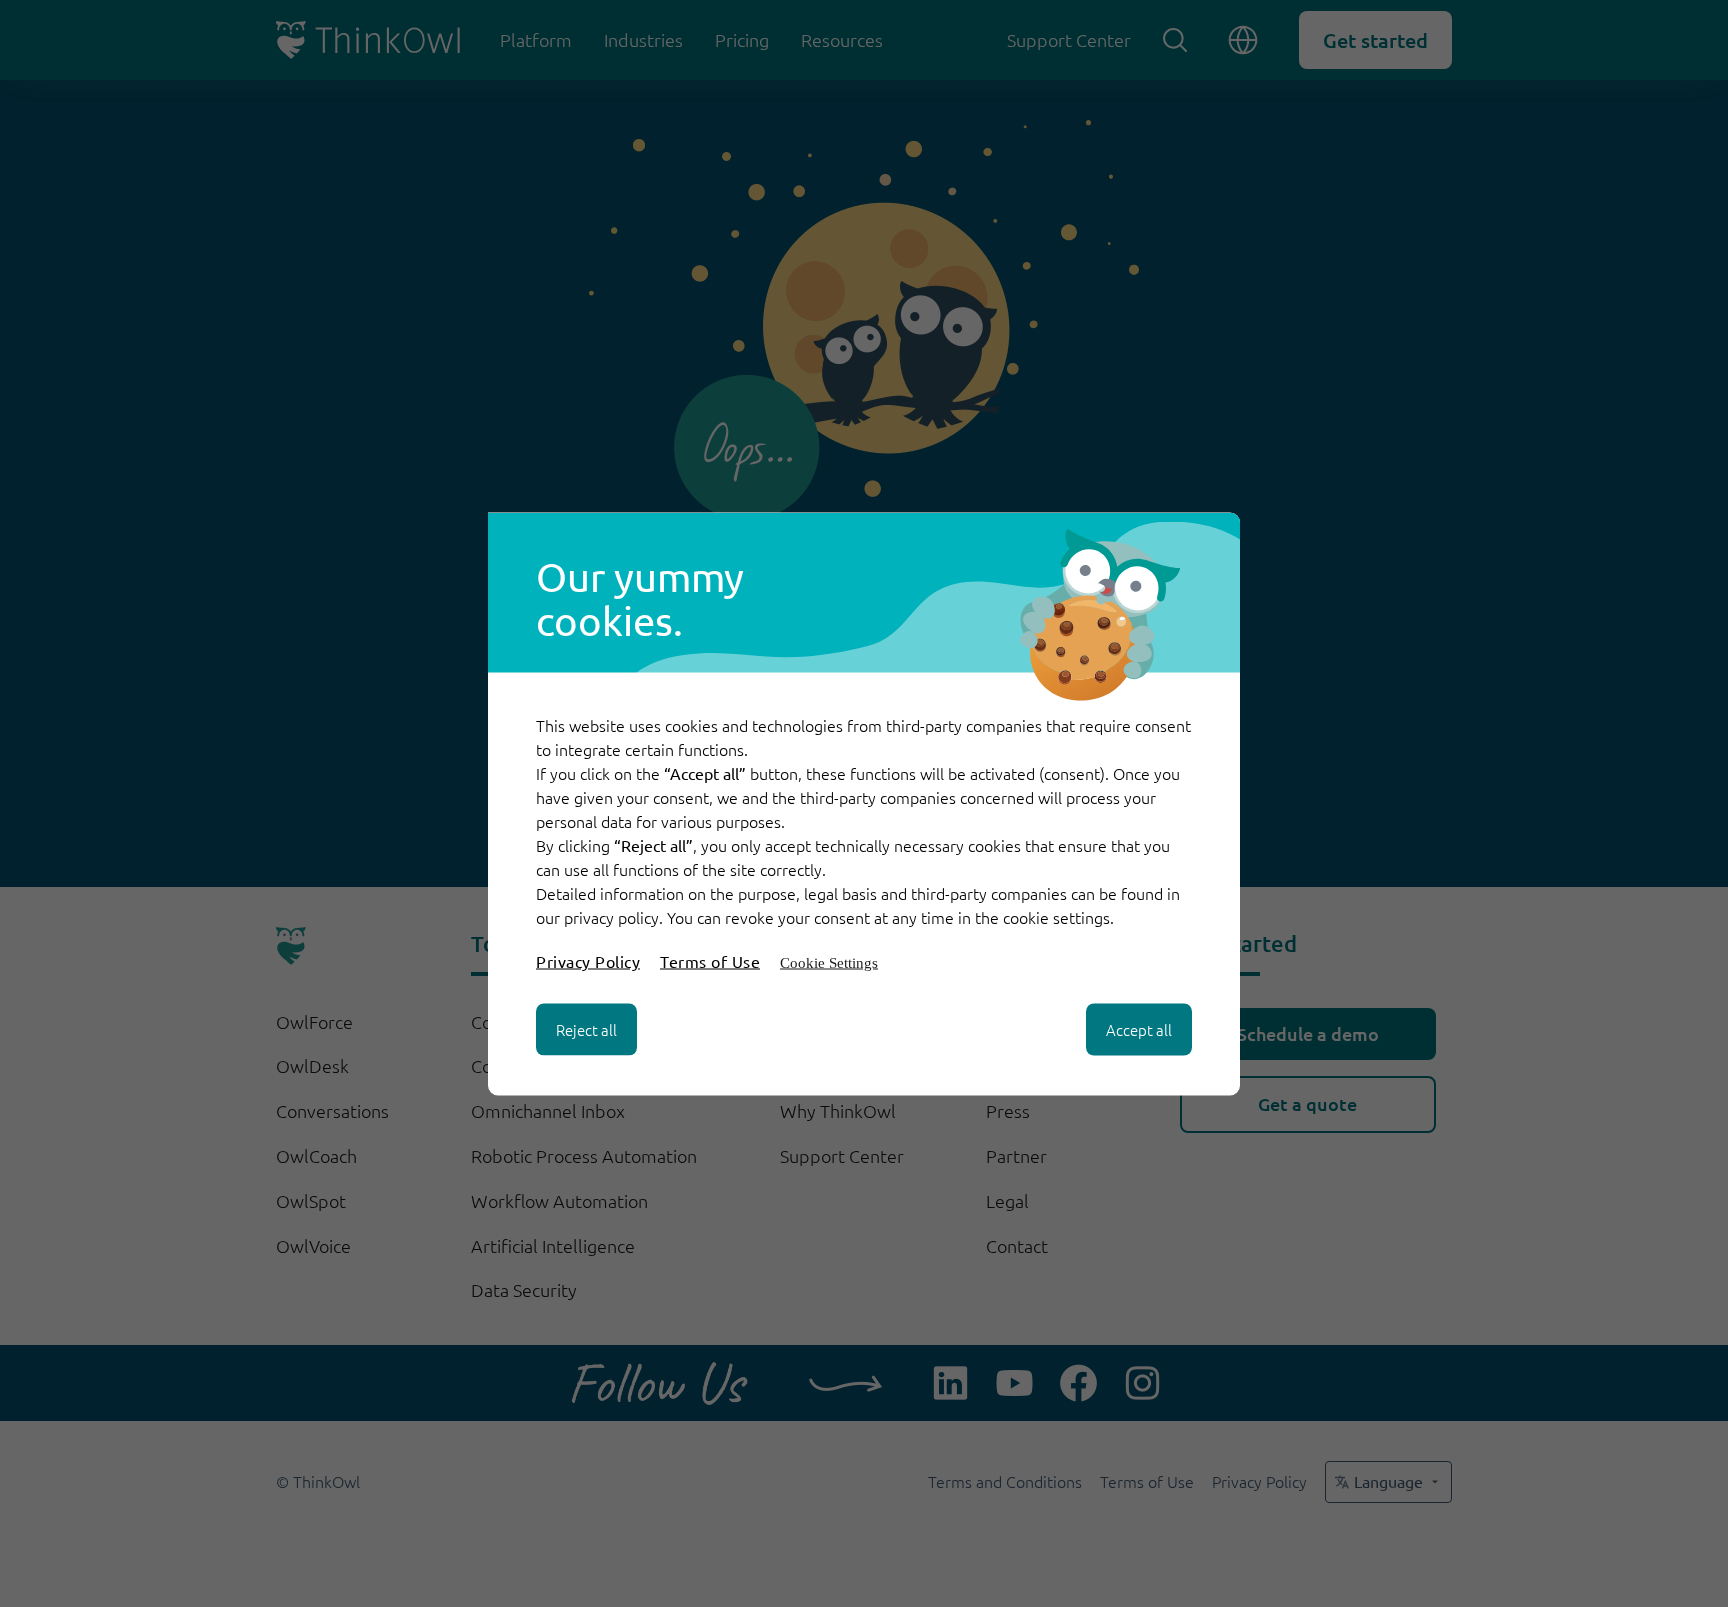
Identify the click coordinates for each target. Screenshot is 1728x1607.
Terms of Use (710, 960)
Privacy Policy (588, 960)
